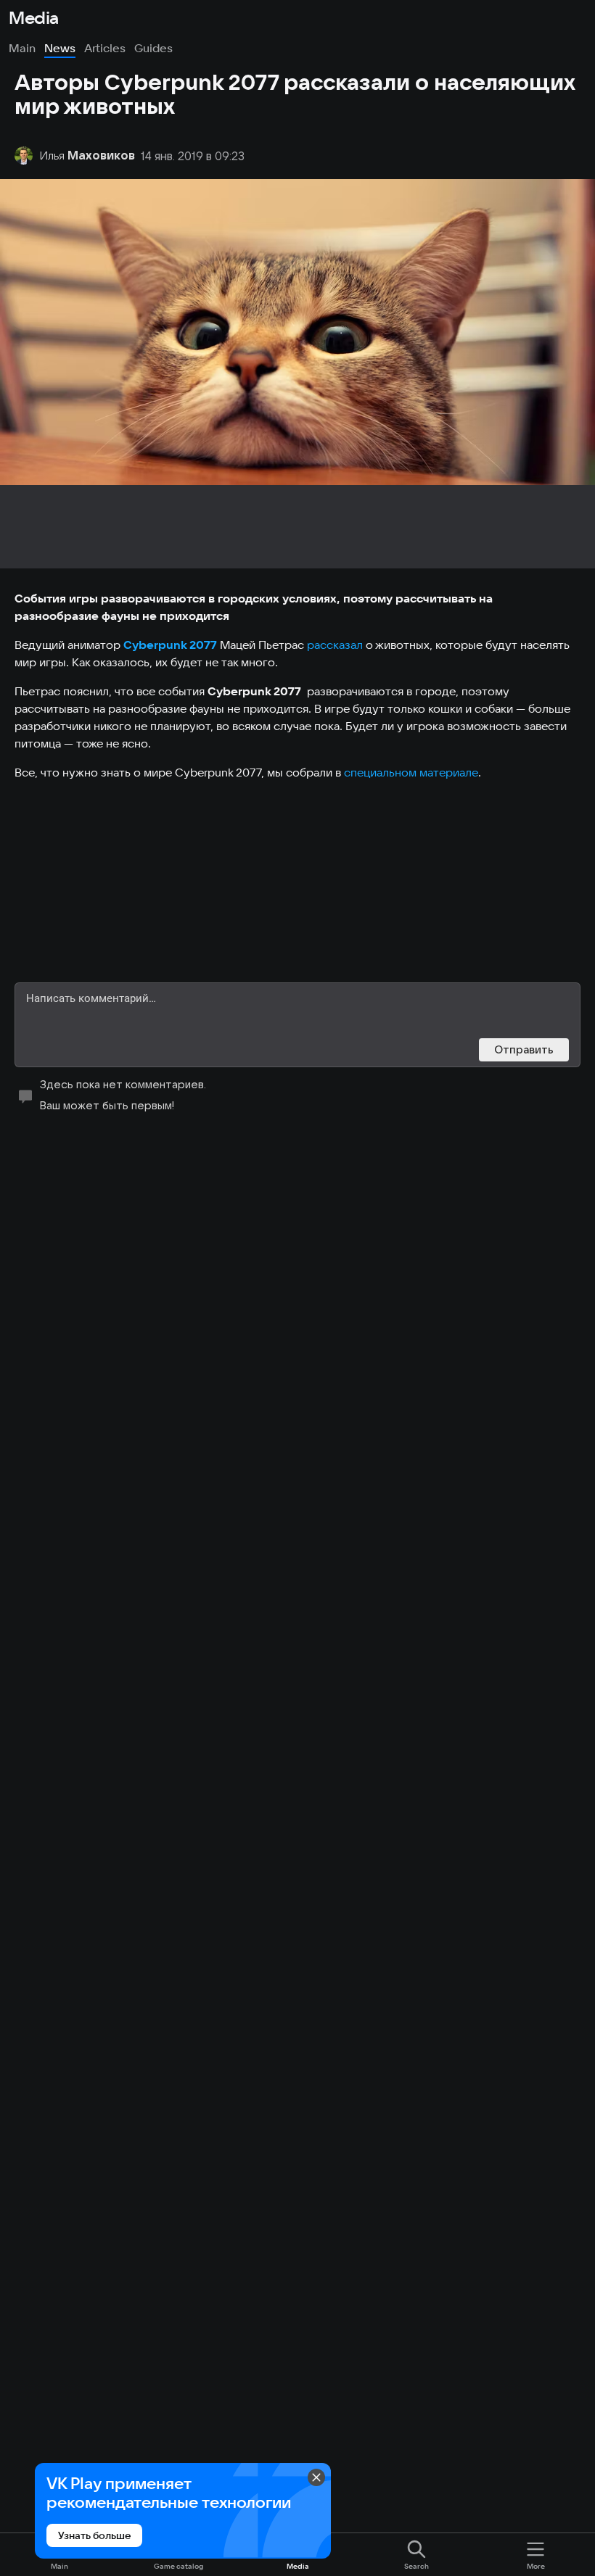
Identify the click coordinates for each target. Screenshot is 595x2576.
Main (22, 48)
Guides (153, 48)
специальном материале (411, 772)
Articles (105, 48)
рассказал (335, 645)
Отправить (524, 1049)
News (60, 48)
